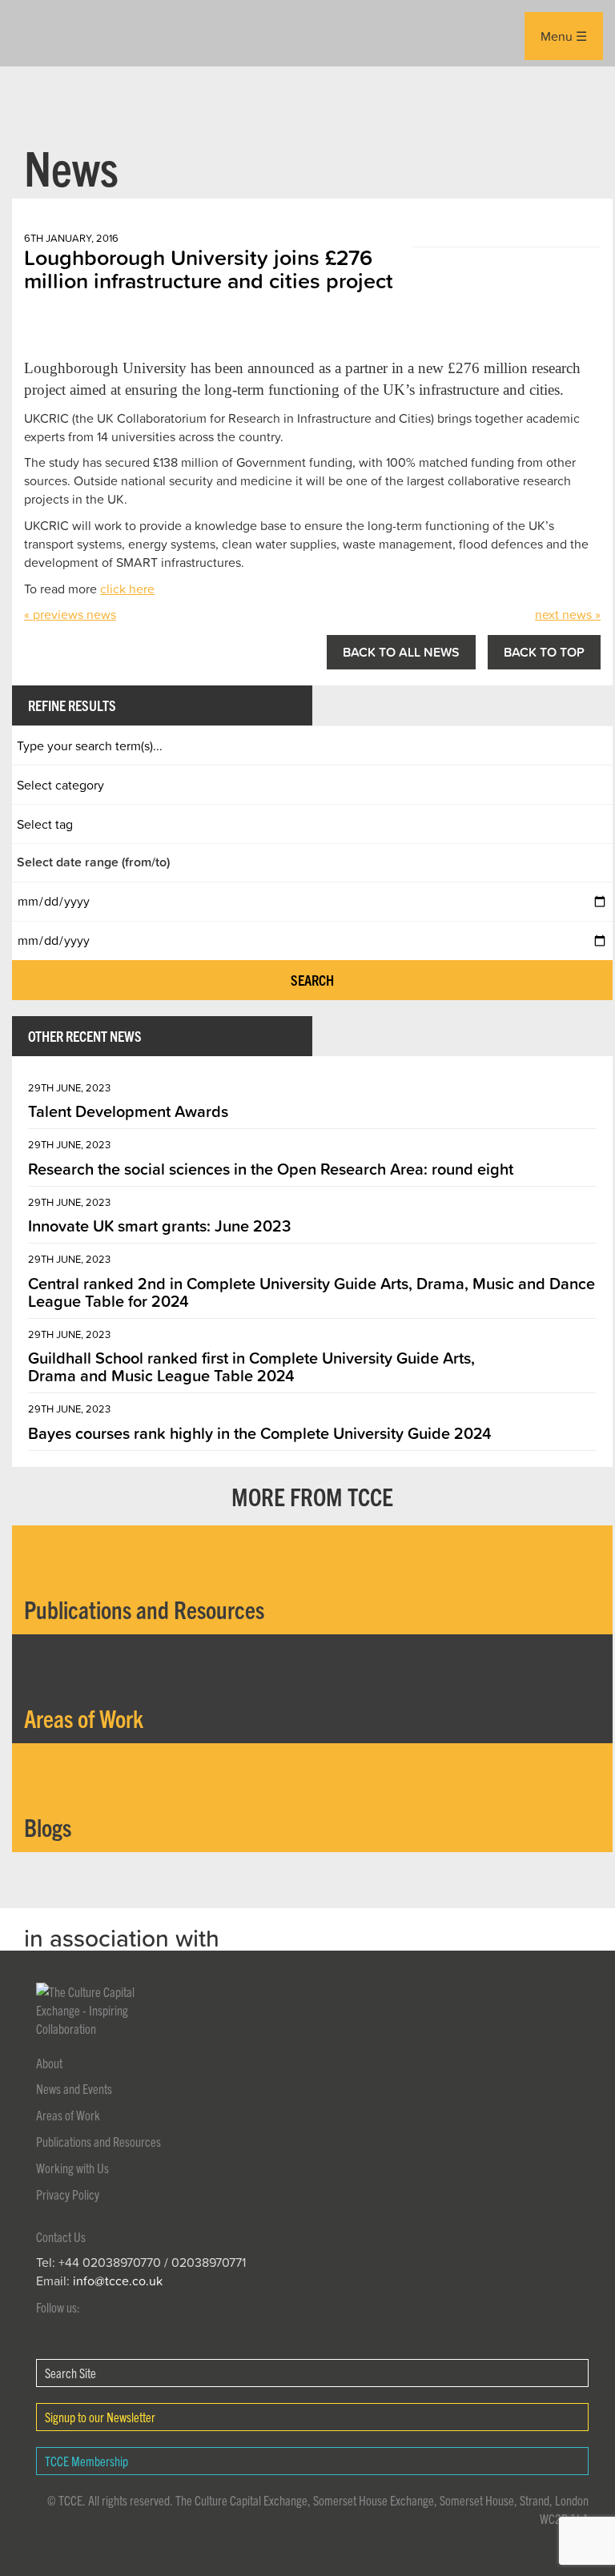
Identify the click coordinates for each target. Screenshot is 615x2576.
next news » (568, 614)
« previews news (70, 614)
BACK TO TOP (544, 652)
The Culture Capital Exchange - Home (37, 33)
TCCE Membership (86, 2461)
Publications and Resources (98, 2141)
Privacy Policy (68, 2194)
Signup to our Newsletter (100, 2417)
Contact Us (61, 2236)
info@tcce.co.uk (118, 2281)
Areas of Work (68, 2115)
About (49, 2063)
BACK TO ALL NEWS (401, 652)
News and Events (74, 2088)
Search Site (70, 2373)
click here (127, 589)
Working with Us (72, 2168)
